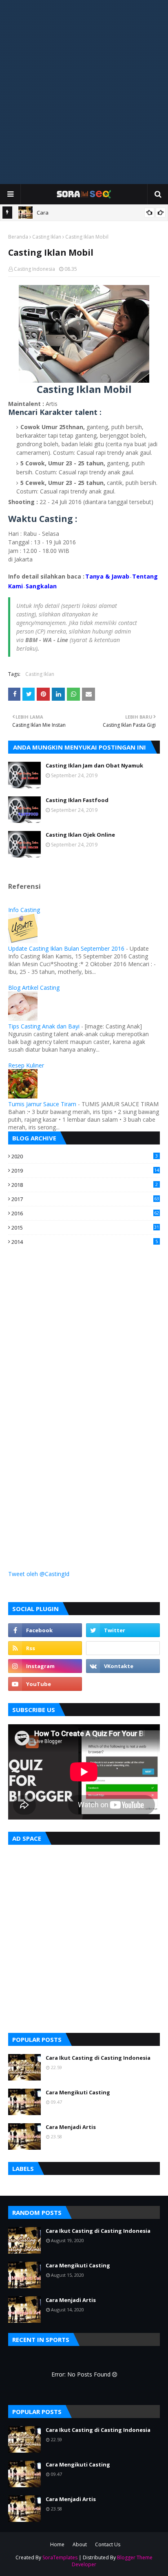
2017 (85, 1199)
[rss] (45, 1648)
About (80, 2544)
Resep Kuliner (26, 1065)
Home (57, 2544)
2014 (85, 1242)
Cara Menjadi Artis (71, 2127)
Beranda (18, 237)
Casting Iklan (47, 237)
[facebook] (45, 1630)
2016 (85, 1213)
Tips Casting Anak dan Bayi (44, 1026)
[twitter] (123, 1630)
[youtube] (45, 1684)
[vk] (123, 1666)
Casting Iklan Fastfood (77, 800)
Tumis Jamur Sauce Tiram (42, 1104)
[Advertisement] (84, 92)
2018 (85, 1185)
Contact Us (108, 2544)
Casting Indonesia (34, 269)
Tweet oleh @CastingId (39, 1574)
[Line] (123, 1648)
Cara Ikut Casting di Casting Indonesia (98, 2058)
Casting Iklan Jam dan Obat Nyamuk (94, 765)
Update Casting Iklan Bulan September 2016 (66, 948)
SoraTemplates (60, 2557)
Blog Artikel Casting (34, 988)
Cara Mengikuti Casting (78, 2092)
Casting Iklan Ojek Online (80, 835)
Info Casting (24, 910)
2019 (85, 1171)
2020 (85, 1156)
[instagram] (45, 1666)
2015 (85, 1228)
